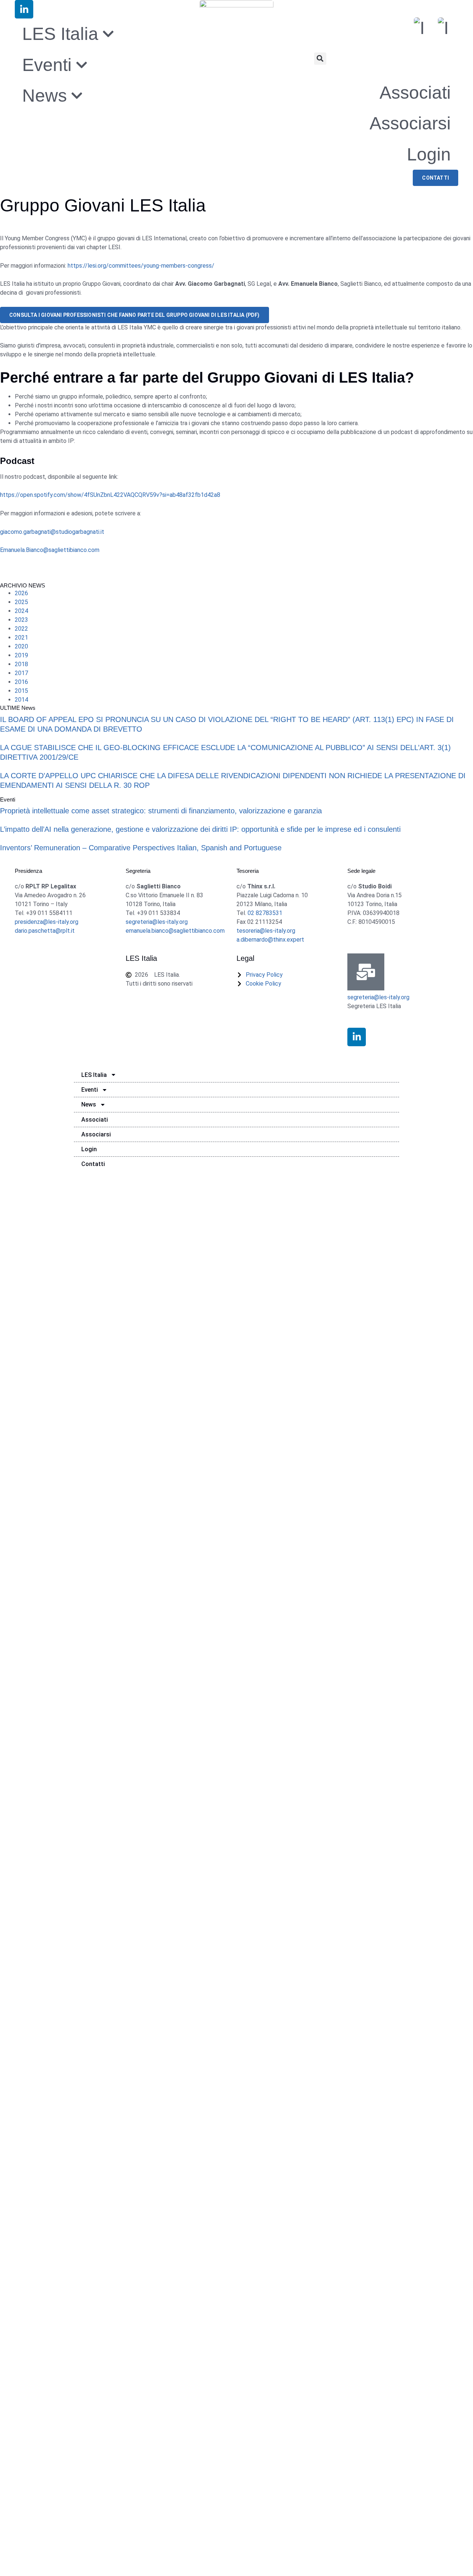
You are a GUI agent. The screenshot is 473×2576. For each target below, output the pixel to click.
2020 (21, 646)
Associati (415, 93)
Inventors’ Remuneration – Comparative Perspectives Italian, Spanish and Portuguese (141, 848)
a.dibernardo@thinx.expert (270, 940)
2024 (21, 611)
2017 (21, 673)
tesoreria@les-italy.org (266, 931)
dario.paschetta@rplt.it (45, 931)
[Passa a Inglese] (443, 28)
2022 (21, 629)
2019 (21, 655)
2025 (21, 602)
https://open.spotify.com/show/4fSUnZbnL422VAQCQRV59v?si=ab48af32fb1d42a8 (110, 495)
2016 (21, 682)
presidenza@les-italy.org (47, 922)
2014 (21, 700)
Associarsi (410, 123)
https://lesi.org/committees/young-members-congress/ (141, 266)
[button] (320, 59)
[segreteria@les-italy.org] (366, 972)
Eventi (90, 1090)
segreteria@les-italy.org (157, 922)
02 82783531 (265, 913)
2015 (21, 691)
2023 (21, 620)
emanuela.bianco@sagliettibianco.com (175, 931)
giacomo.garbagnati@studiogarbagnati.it (52, 532)
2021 (21, 638)
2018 (21, 664)
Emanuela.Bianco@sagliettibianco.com (50, 550)
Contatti (93, 1164)
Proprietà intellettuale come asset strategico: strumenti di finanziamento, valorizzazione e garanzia (161, 811)
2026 (21, 593)
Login (429, 154)
